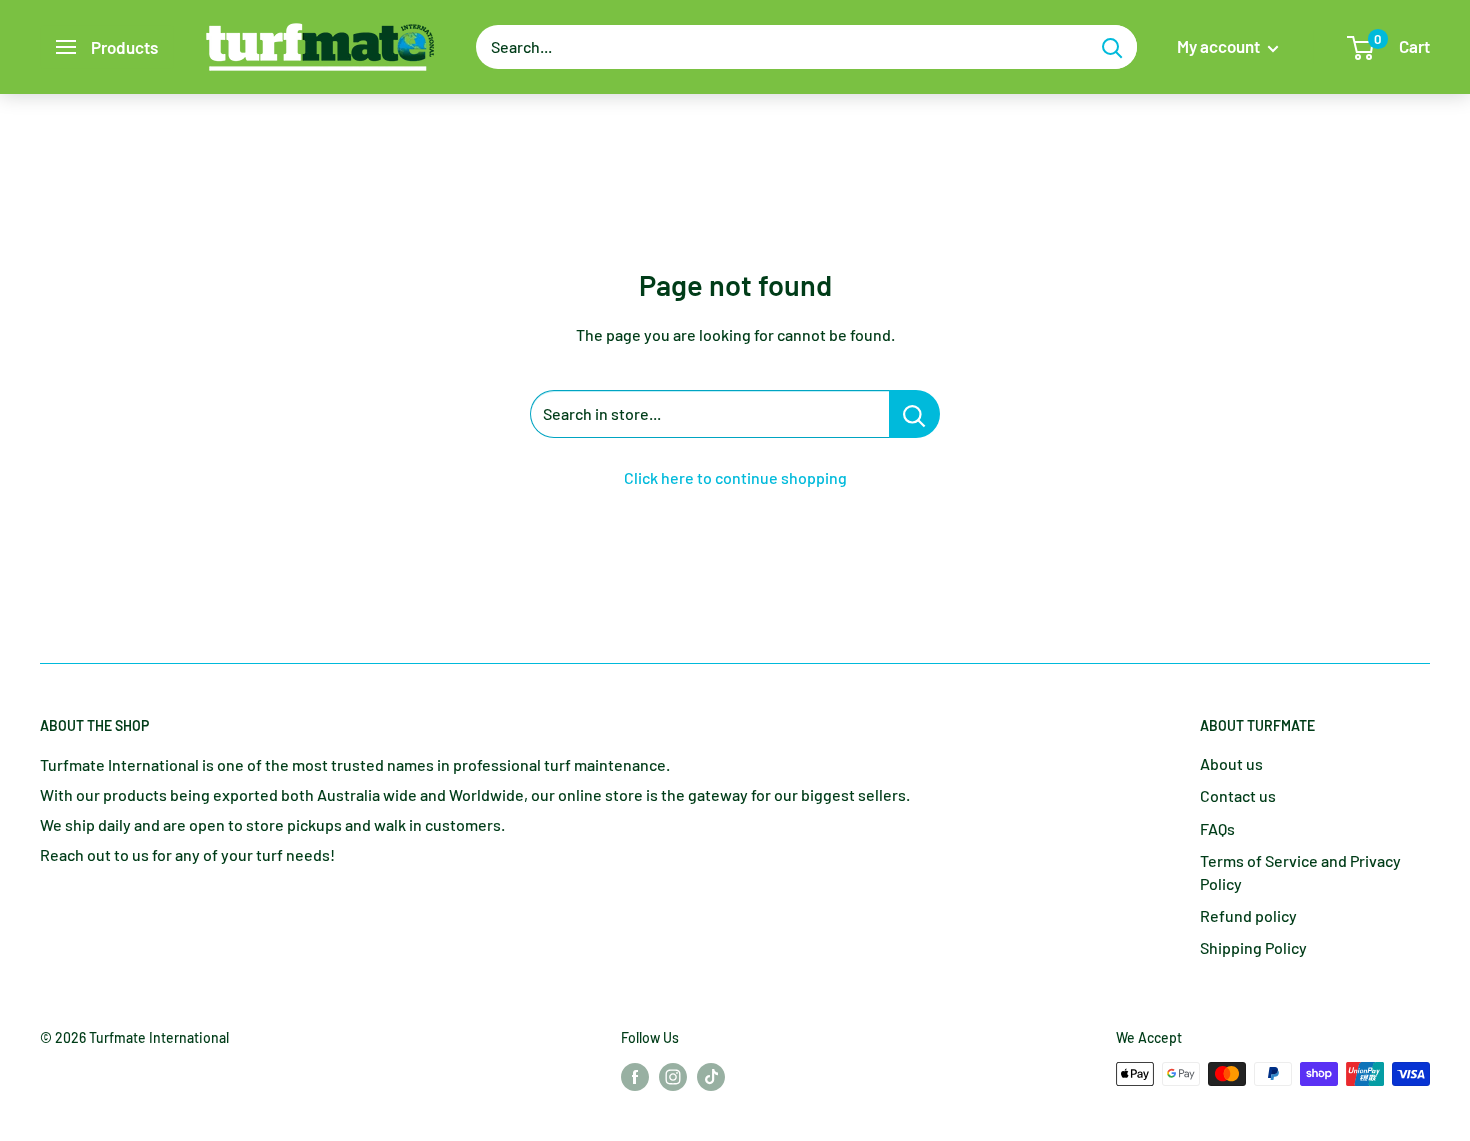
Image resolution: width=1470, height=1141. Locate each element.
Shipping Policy (1253, 947)
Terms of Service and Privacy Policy (1300, 871)
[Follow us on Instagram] (673, 1076)
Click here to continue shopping (735, 477)
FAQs (1217, 828)
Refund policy (1248, 915)
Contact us (1238, 795)
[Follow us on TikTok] (711, 1076)
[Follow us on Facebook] (635, 1076)
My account (1220, 46)
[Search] (1112, 47)
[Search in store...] (914, 414)
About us (1231, 763)
